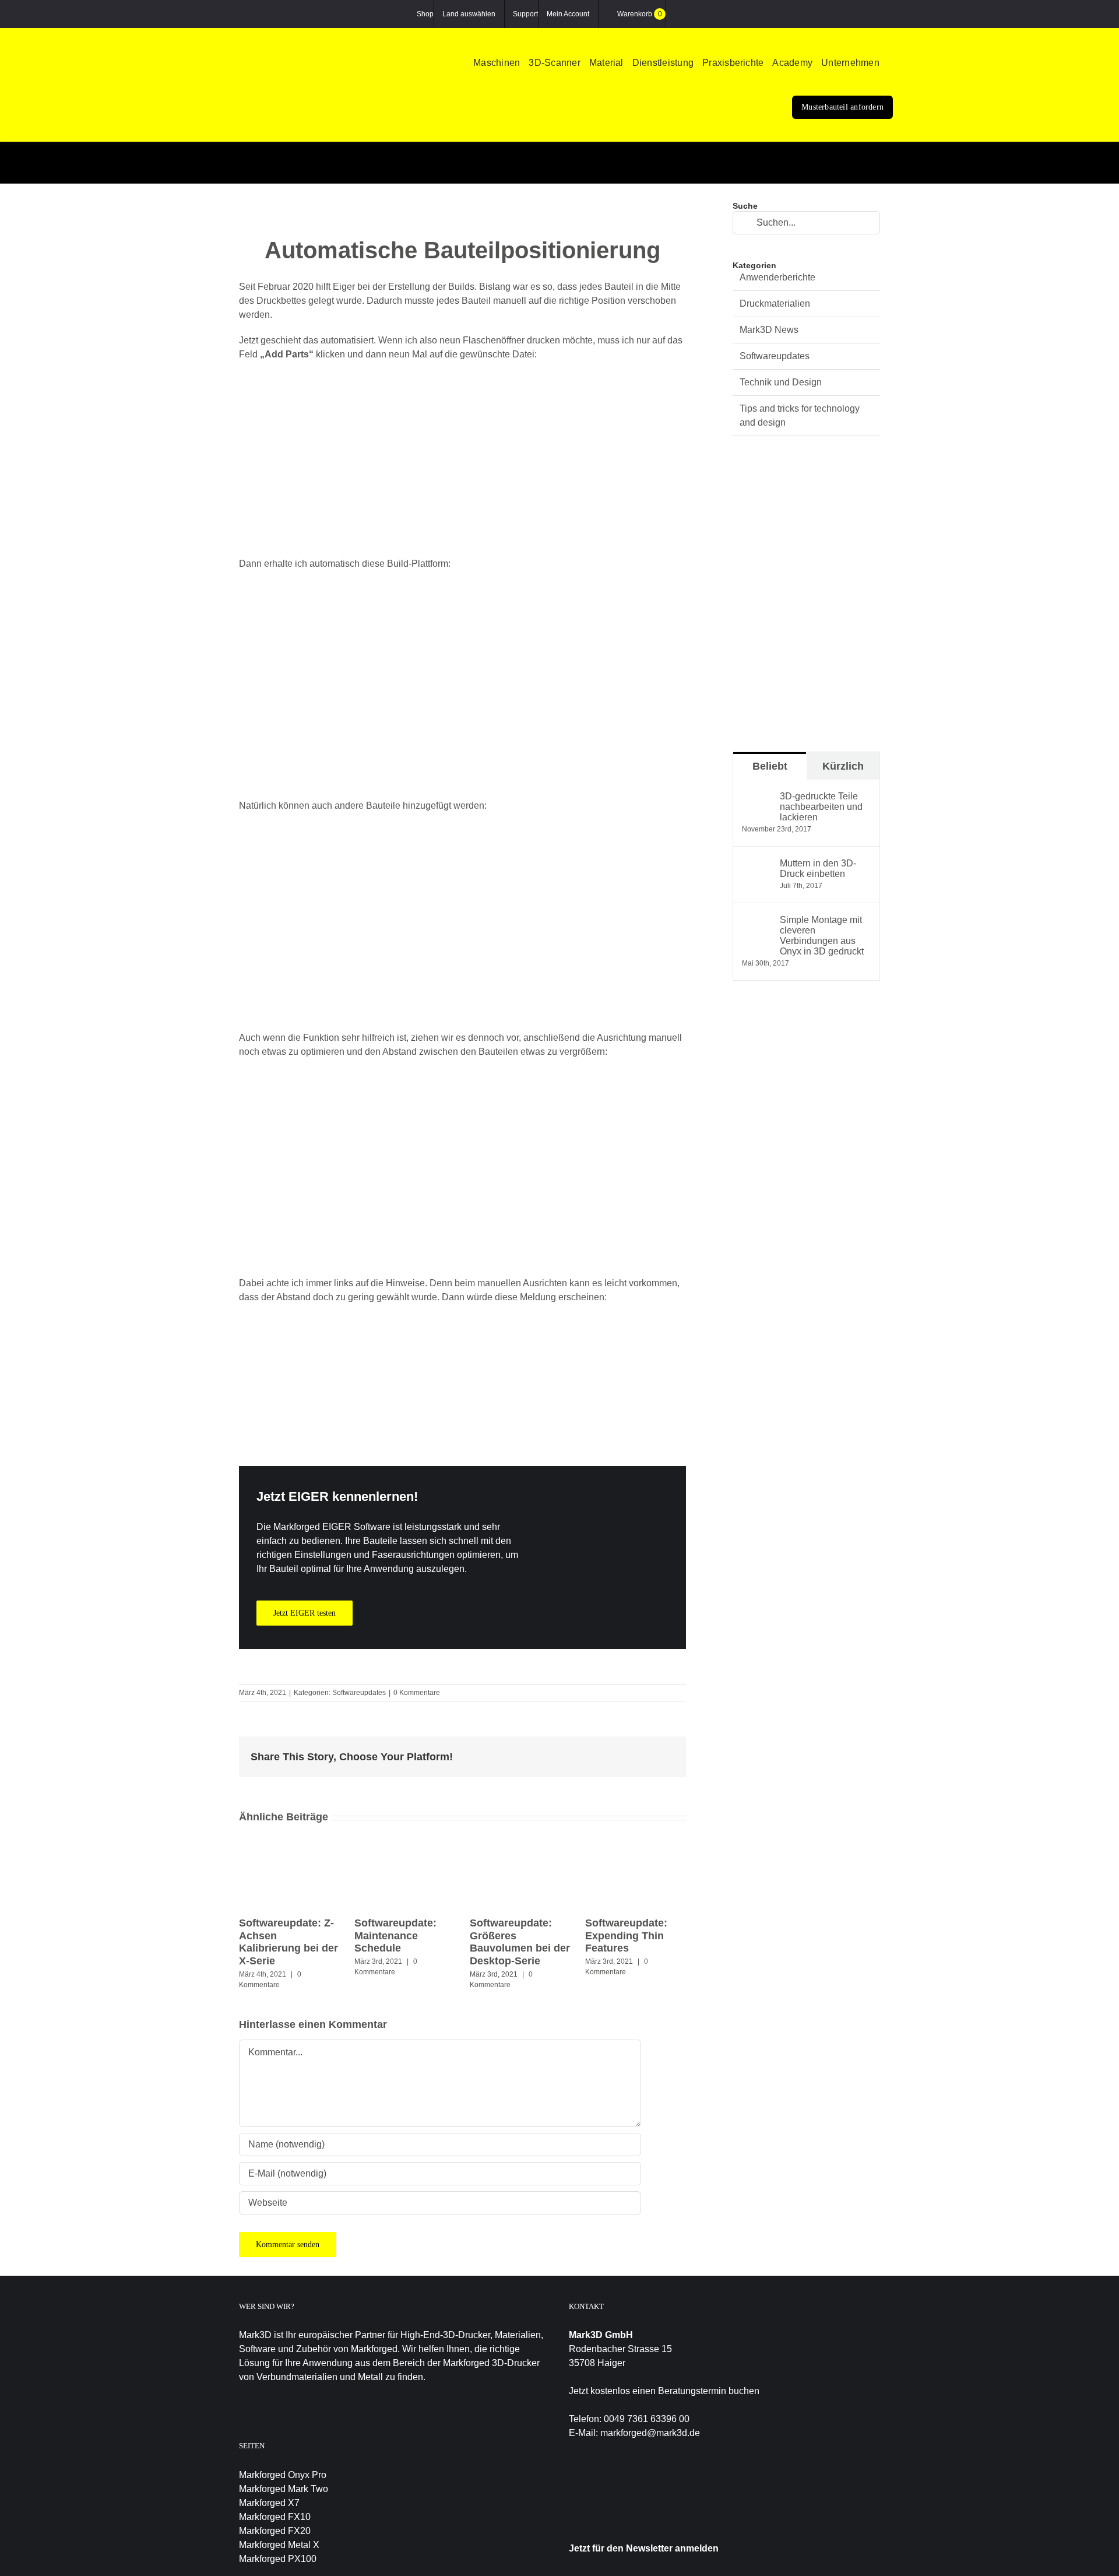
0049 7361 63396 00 (647, 2419)
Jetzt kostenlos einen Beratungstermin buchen (664, 2391)
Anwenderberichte (777, 277)
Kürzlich (843, 766)
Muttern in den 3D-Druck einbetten (818, 868)
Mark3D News (769, 330)
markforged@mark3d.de (650, 2433)
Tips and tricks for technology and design (800, 415)
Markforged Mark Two (284, 2489)
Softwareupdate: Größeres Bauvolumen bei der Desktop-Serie (520, 1942)
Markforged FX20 (275, 2531)
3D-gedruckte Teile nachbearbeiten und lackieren (821, 807)
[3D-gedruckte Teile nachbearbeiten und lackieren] (757, 798)
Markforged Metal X (279, 2545)
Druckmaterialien (775, 303)
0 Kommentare (417, 1693)
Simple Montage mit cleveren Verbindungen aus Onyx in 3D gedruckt (822, 936)
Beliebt (770, 766)
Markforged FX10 (275, 2517)
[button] (891, 64)
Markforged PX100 (278, 2559)
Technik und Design (781, 382)
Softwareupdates (359, 1693)
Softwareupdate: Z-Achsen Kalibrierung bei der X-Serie (288, 1942)
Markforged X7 (269, 2503)
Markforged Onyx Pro (283, 2475)
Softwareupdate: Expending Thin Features (626, 1935)
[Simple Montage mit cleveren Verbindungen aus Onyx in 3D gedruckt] (757, 922)
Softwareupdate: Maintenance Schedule (395, 1935)
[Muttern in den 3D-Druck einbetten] (757, 865)
